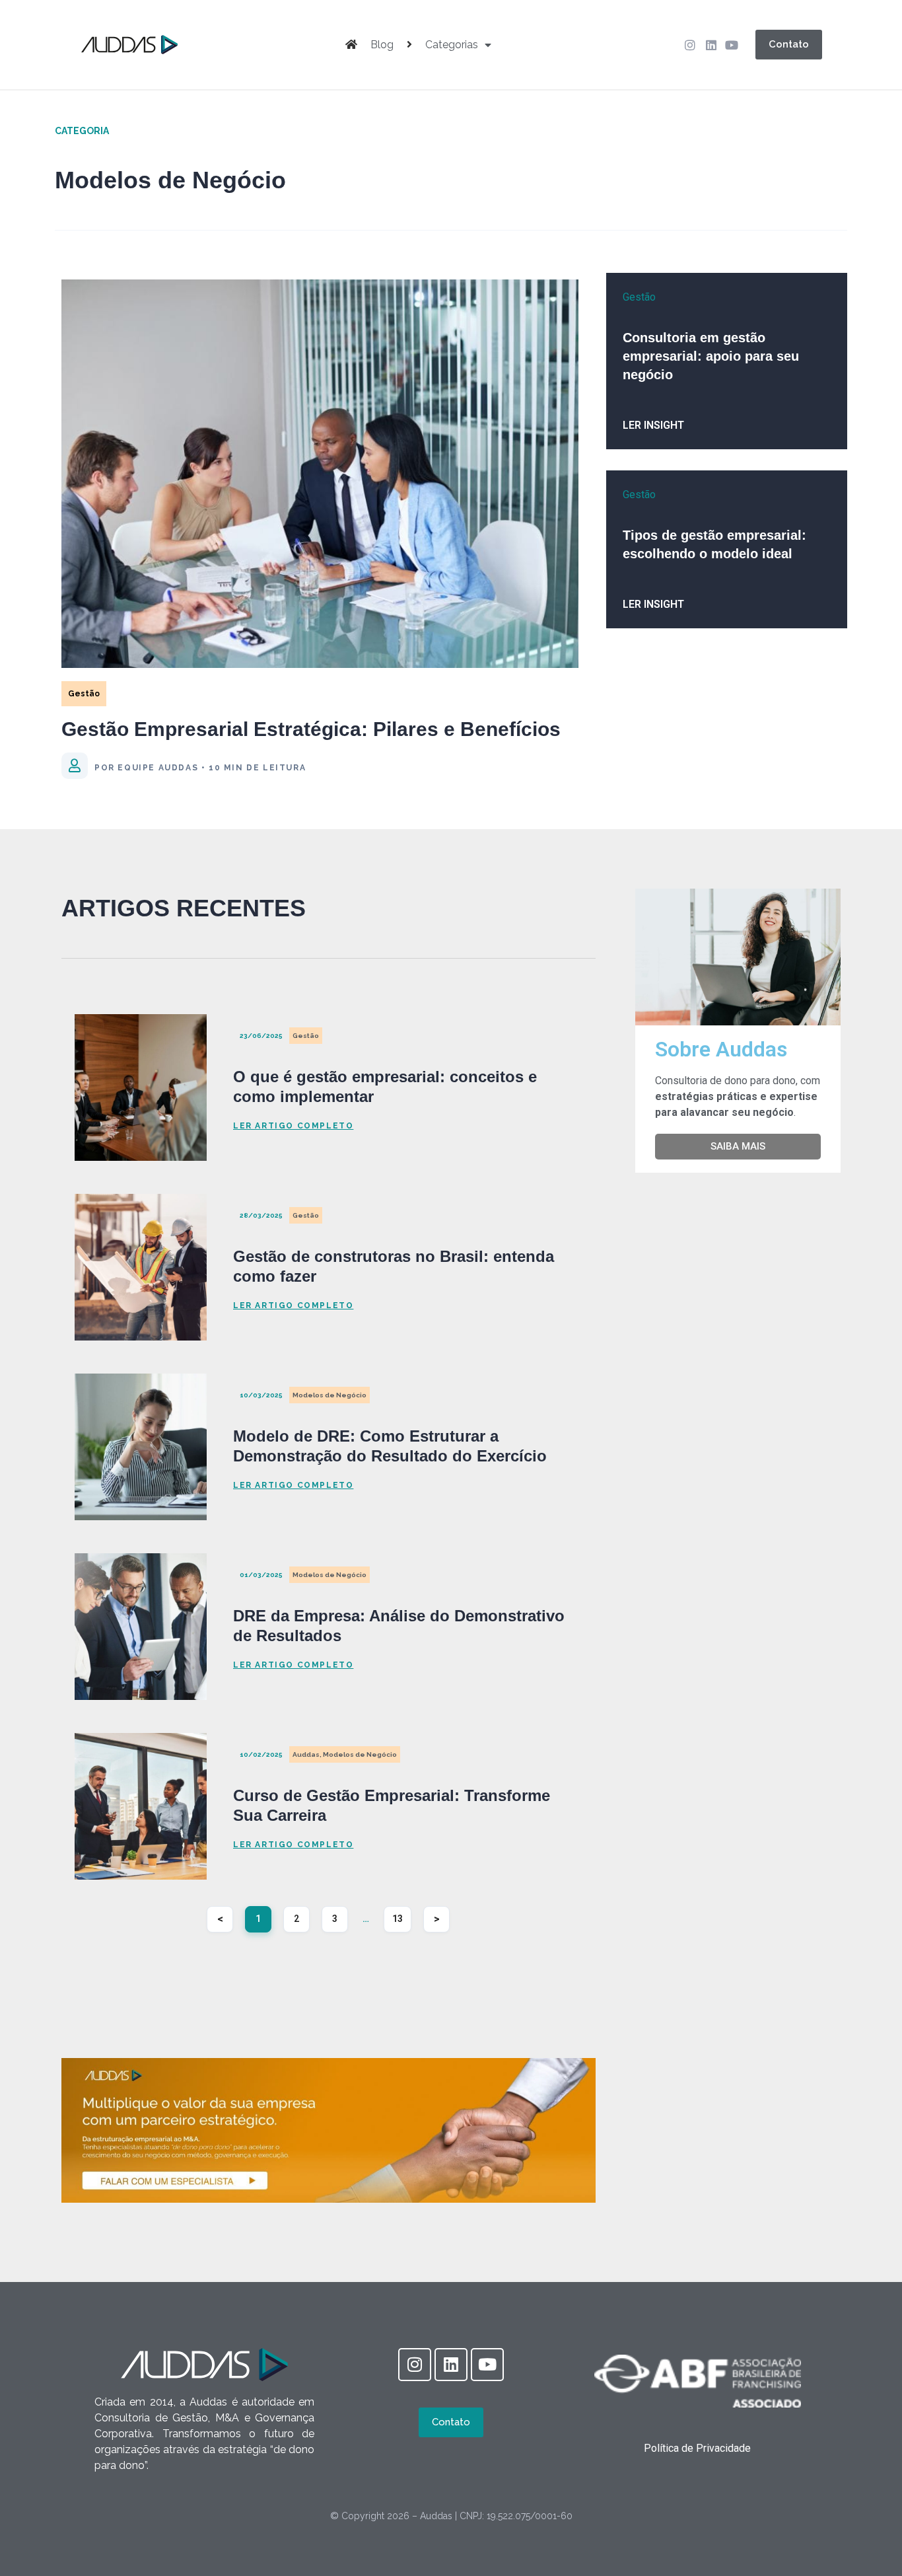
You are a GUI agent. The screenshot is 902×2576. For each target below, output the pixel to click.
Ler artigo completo (293, 1126)
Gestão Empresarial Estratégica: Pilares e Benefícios (311, 729)
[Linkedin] (711, 45)
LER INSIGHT (653, 425)
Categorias (452, 45)
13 (402, 1915)
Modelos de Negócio (330, 1395)
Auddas (306, 1754)
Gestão (84, 694)
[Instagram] (690, 45)
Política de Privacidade (697, 2448)
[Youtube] (732, 45)
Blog (382, 45)
